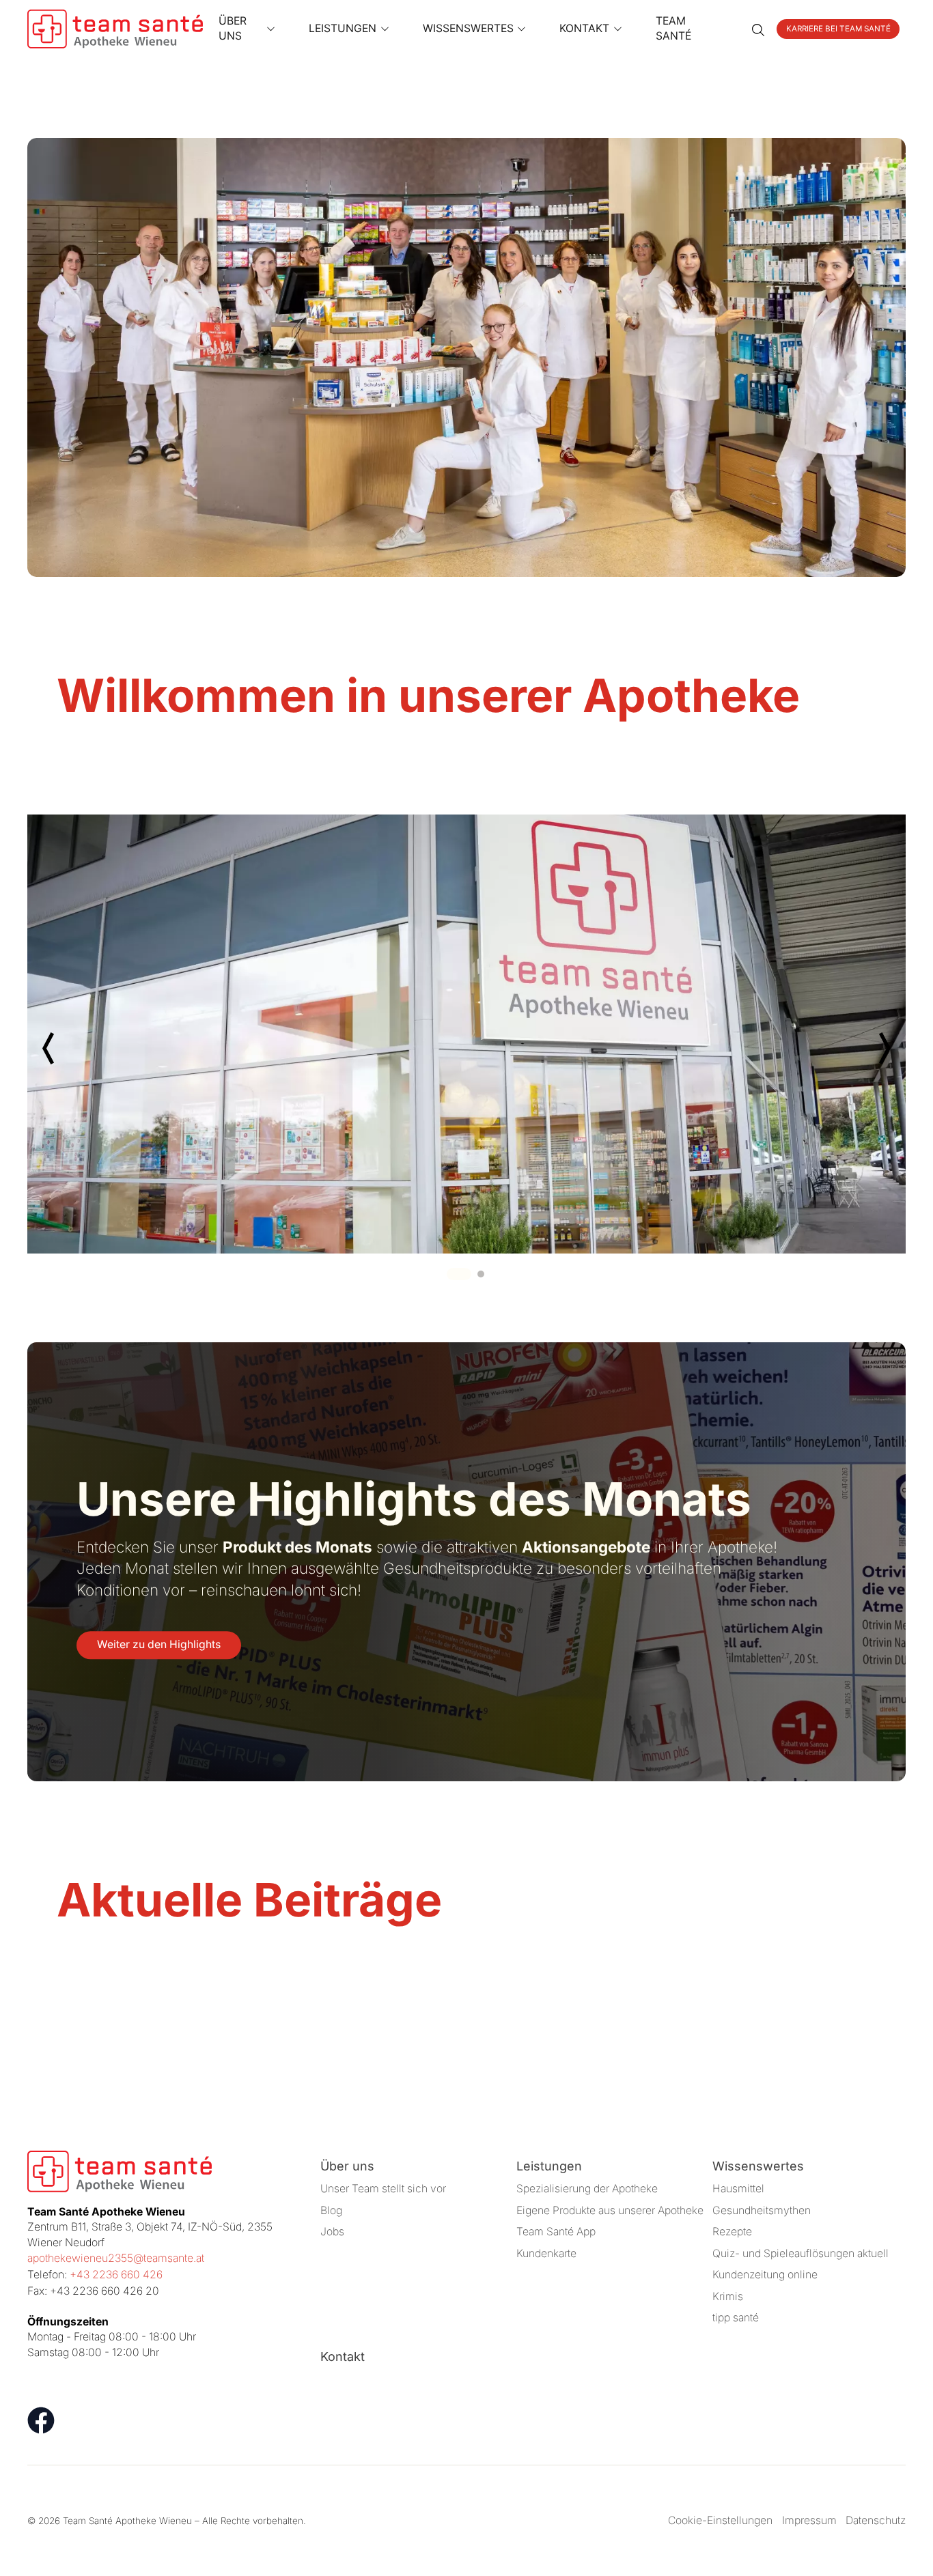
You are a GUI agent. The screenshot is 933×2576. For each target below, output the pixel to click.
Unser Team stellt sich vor (383, 2189)
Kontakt (343, 2356)
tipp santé (736, 2318)
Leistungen (549, 2166)
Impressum (809, 2520)
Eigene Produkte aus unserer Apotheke (610, 2210)
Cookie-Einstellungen (720, 2520)
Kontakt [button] (584, 28)
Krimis (728, 2296)
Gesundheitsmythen (762, 2210)
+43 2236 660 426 (116, 2275)
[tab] (459, 1274)
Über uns (347, 2166)
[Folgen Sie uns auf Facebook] (41, 2420)
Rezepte (732, 2232)
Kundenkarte (546, 2253)
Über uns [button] (233, 29)
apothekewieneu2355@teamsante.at (116, 2258)
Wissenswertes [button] (468, 28)
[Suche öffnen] (758, 29)
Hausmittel (738, 2189)
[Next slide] (884, 1048)
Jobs (332, 2232)
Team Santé (673, 29)
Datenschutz (876, 2520)
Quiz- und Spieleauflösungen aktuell (800, 2253)
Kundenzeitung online (765, 2275)
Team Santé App (556, 2232)
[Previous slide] (49, 1048)
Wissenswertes (758, 2166)
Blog (331, 2210)
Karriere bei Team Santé (838, 29)
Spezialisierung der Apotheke (587, 2189)
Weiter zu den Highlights (159, 1644)
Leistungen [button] (343, 28)
